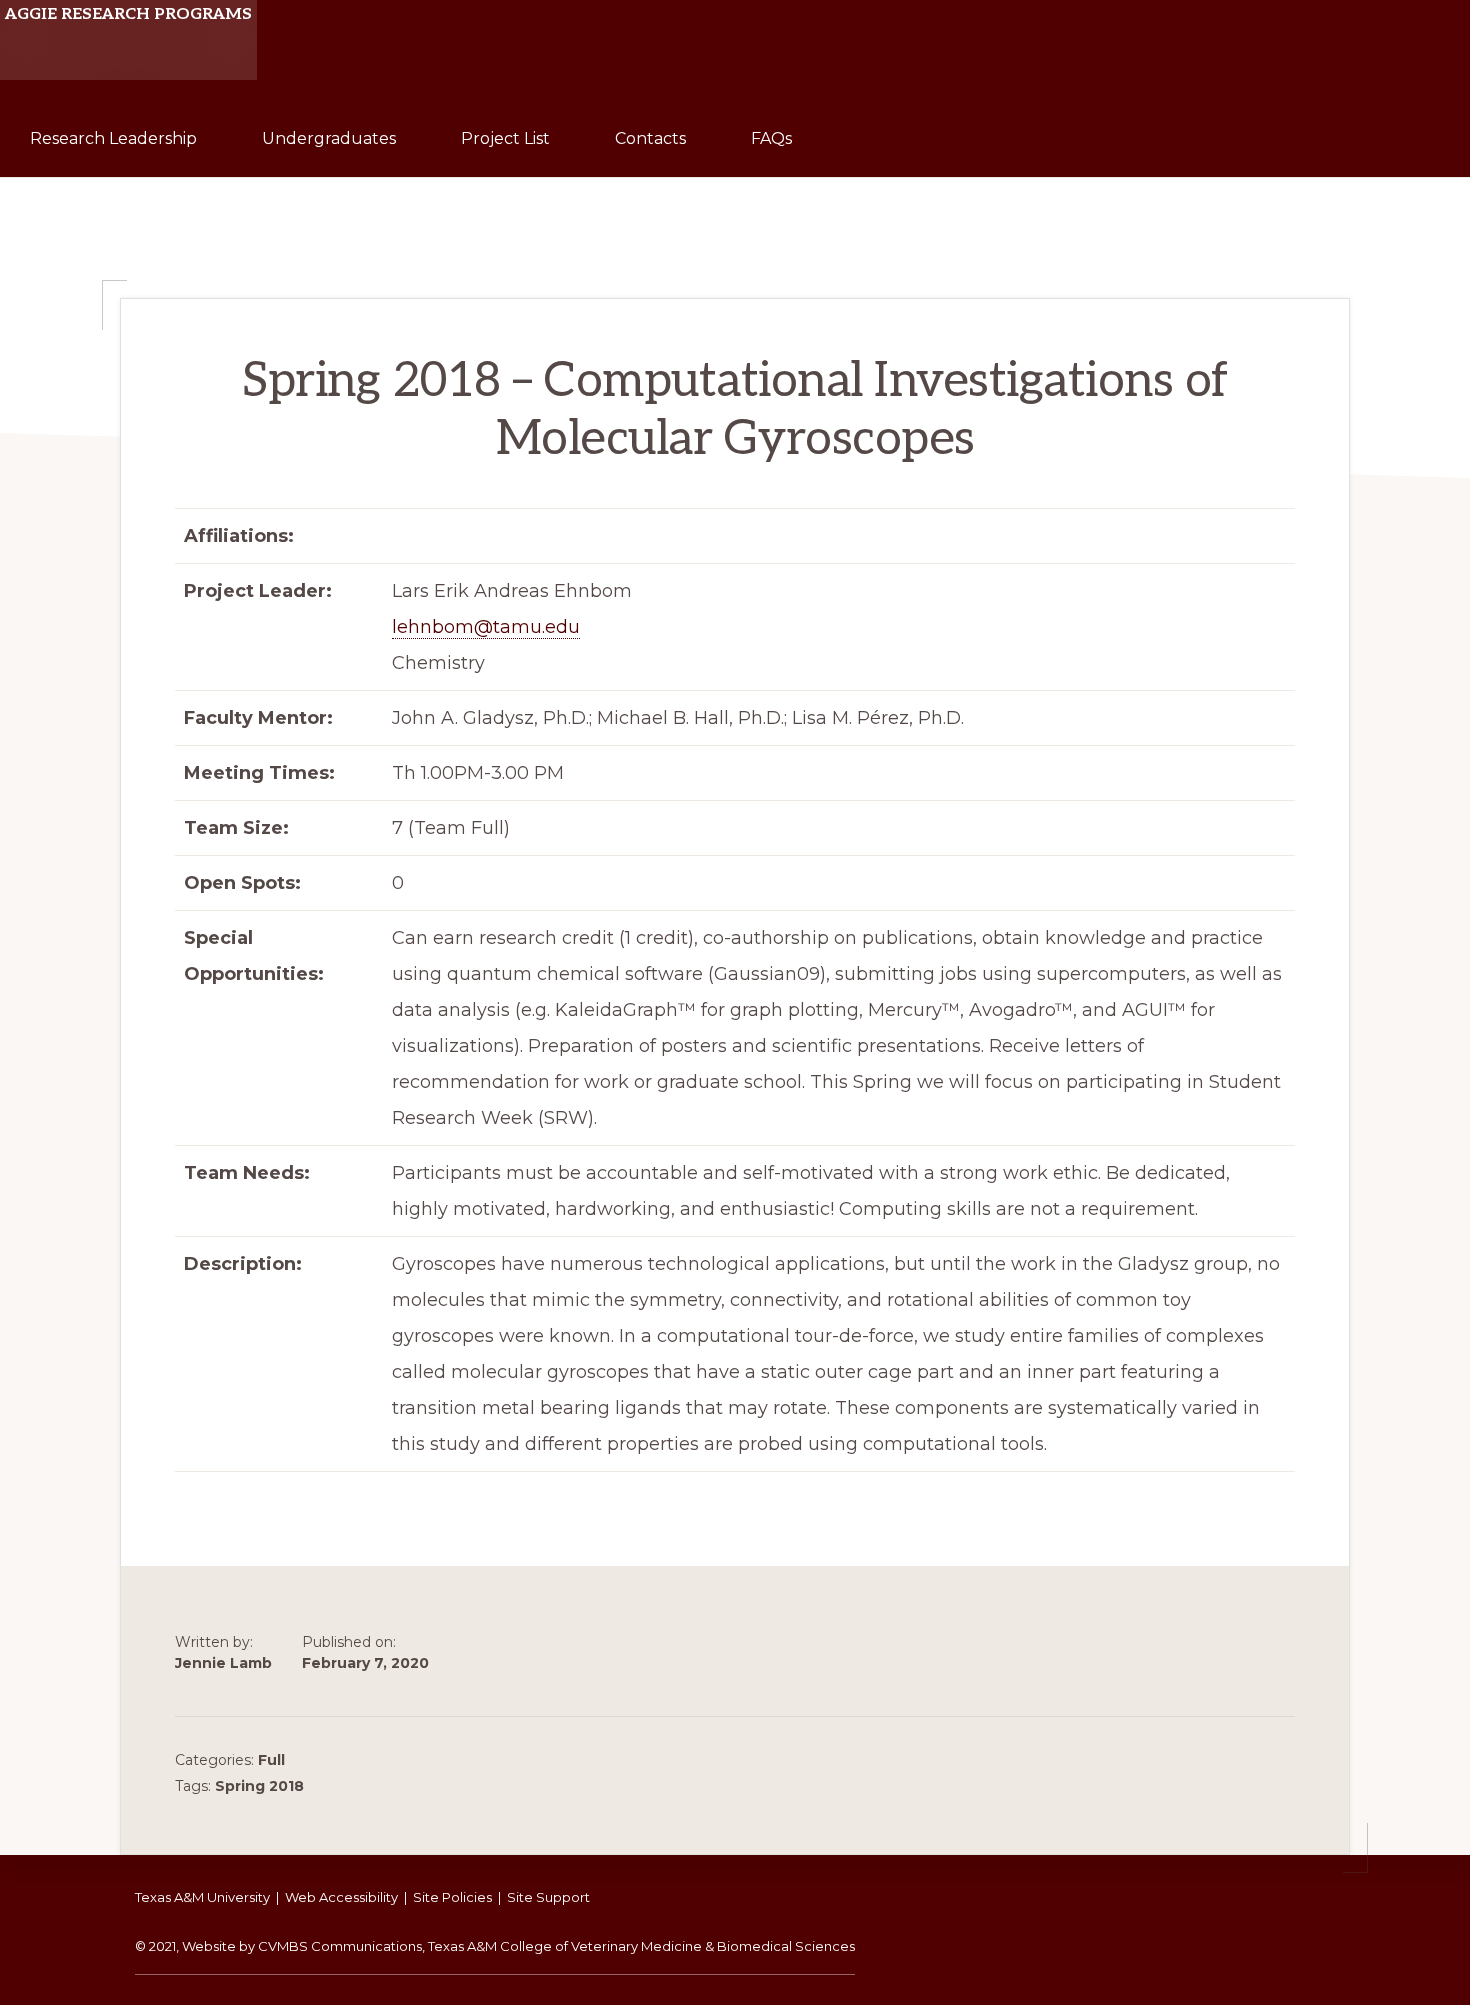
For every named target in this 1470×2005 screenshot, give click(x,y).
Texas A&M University (202, 1897)
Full (271, 1760)
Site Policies (452, 1897)
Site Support (548, 1897)
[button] (857, 112)
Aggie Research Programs (128, 14)
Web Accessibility (341, 1897)
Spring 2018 (259, 1786)
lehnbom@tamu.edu (486, 627)
